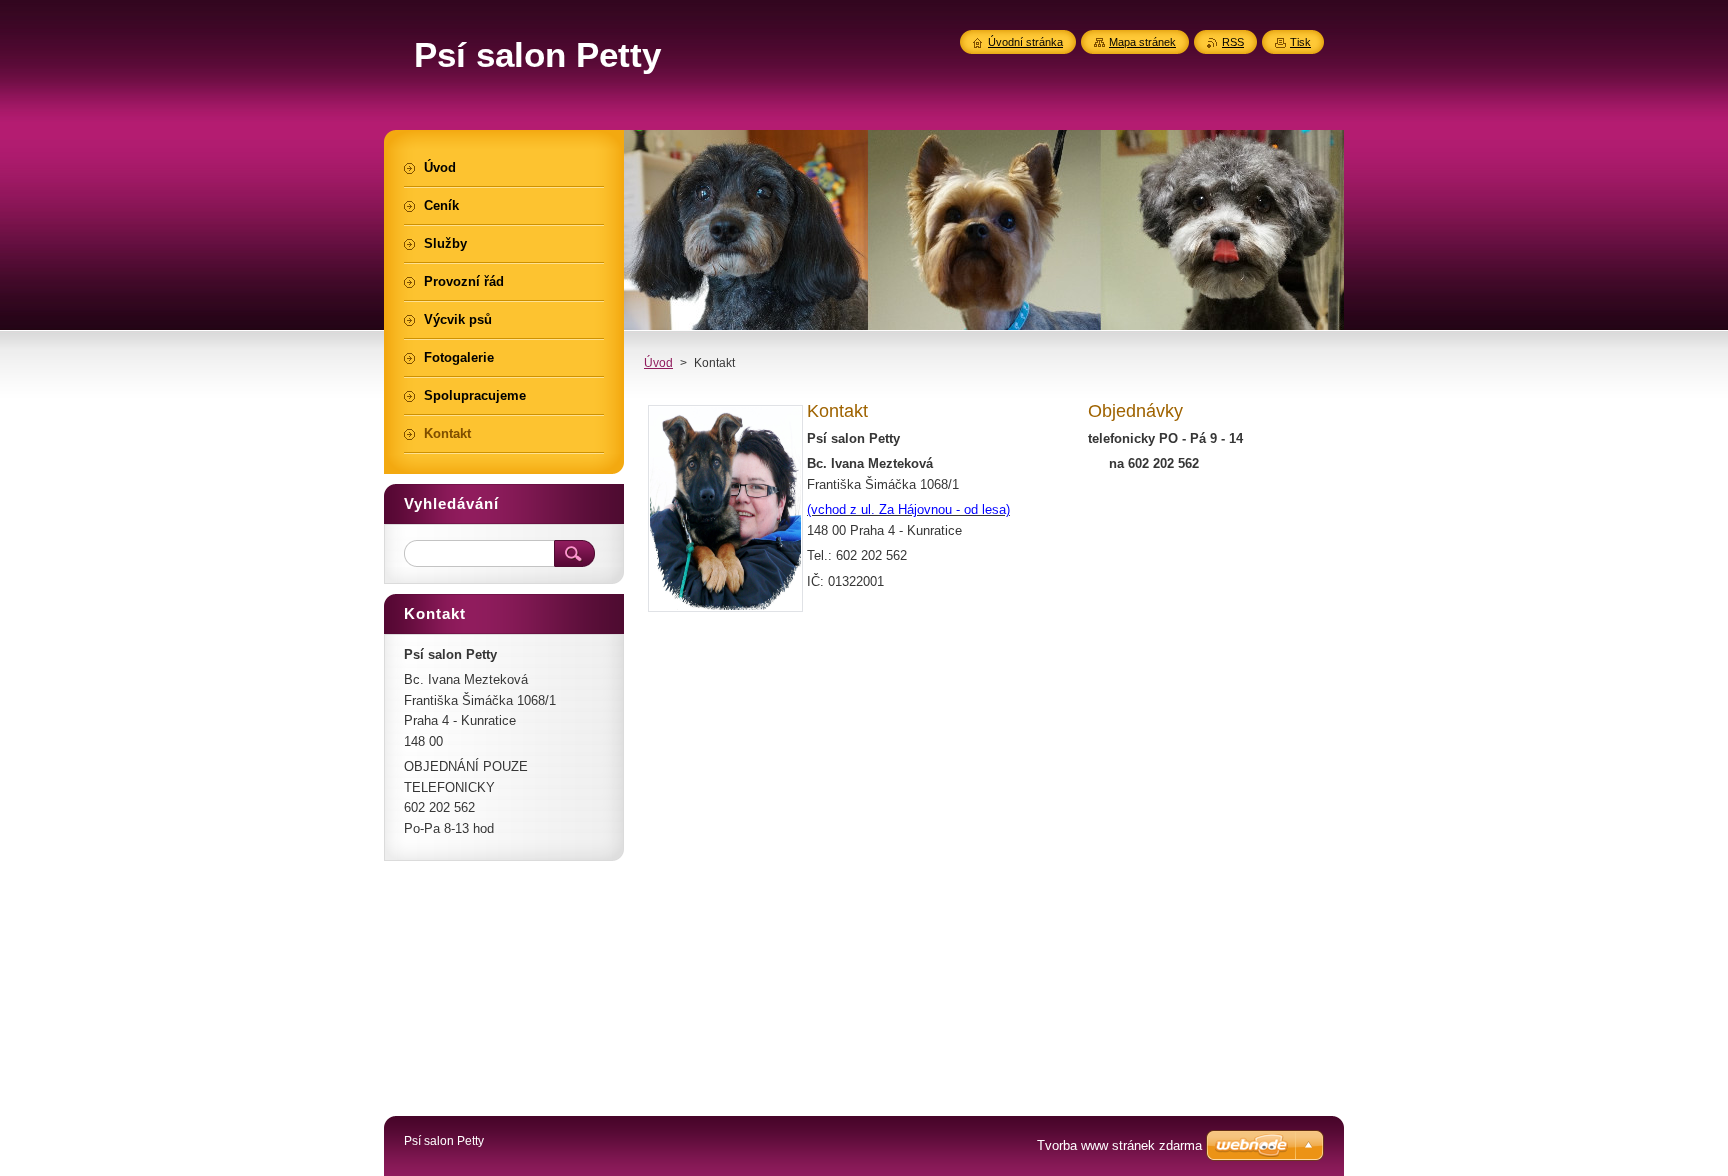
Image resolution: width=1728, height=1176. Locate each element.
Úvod (658, 363)
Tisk (1300, 42)
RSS (1233, 42)
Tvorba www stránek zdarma (1119, 1145)
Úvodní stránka (1025, 42)
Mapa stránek (1142, 42)
